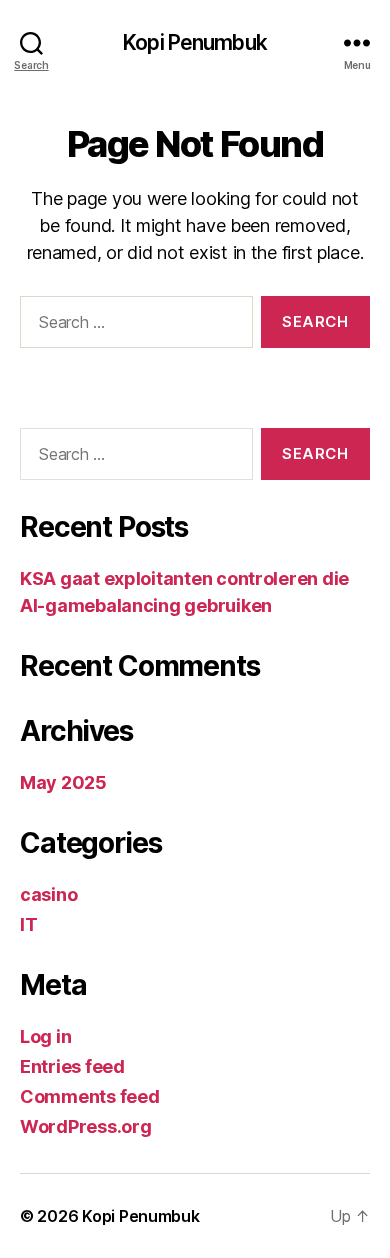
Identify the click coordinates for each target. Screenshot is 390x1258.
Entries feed (72, 1066)
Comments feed (90, 1096)
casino (48, 894)
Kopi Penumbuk (195, 42)
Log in (45, 1036)
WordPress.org (86, 1126)
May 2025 (63, 782)
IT (28, 924)
